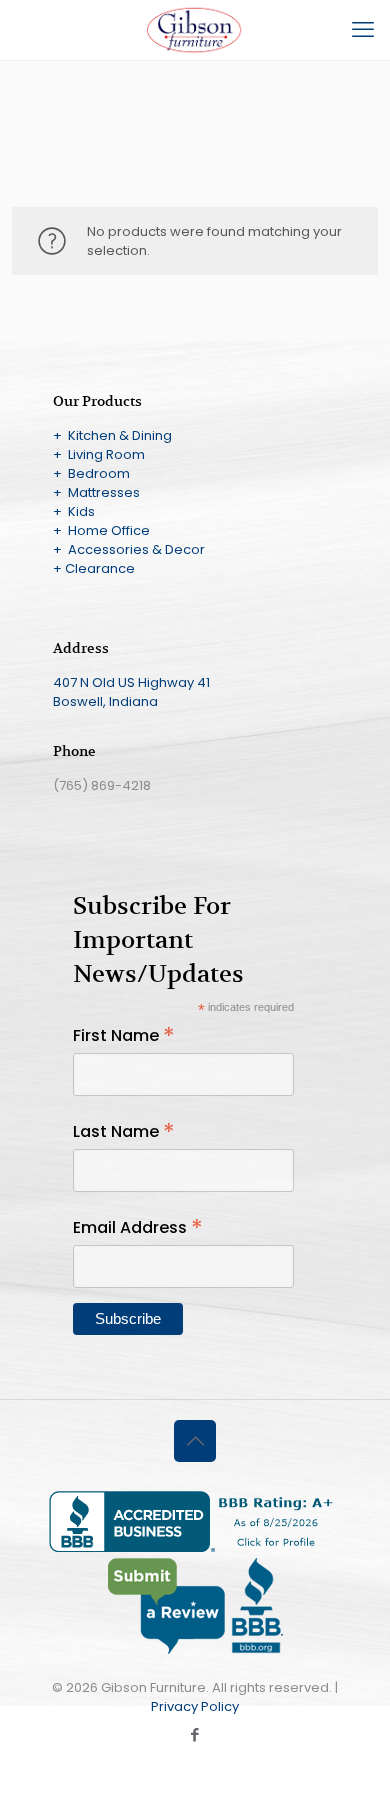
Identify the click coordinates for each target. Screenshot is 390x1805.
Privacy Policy (195, 1706)
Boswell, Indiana (105, 701)
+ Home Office (101, 530)
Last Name (124, 1131)
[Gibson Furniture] (195, 30)
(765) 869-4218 (102, 785)
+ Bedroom (91, 473)
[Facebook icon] (195, 1734)
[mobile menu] (363, 30)
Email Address (138, 1227)
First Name (124, 1035)
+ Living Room (99, 454)
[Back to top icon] (195, 1441)
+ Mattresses (96, 492)
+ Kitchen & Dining (112, 435)
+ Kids (74, 511)
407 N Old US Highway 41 (131, 682)
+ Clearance (94, 568)
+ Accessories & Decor (129, 549)
